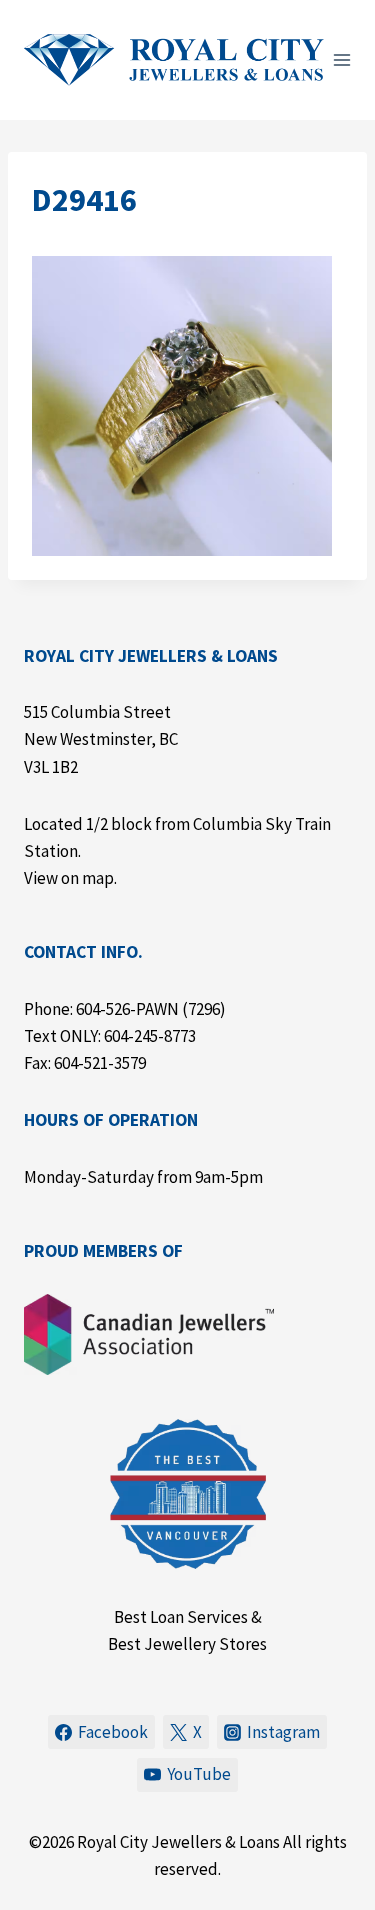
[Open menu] (342, 59)
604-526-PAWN (127, 1009)
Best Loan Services (181, 1617)
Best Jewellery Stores (187, 1644)
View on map (69, 878)
